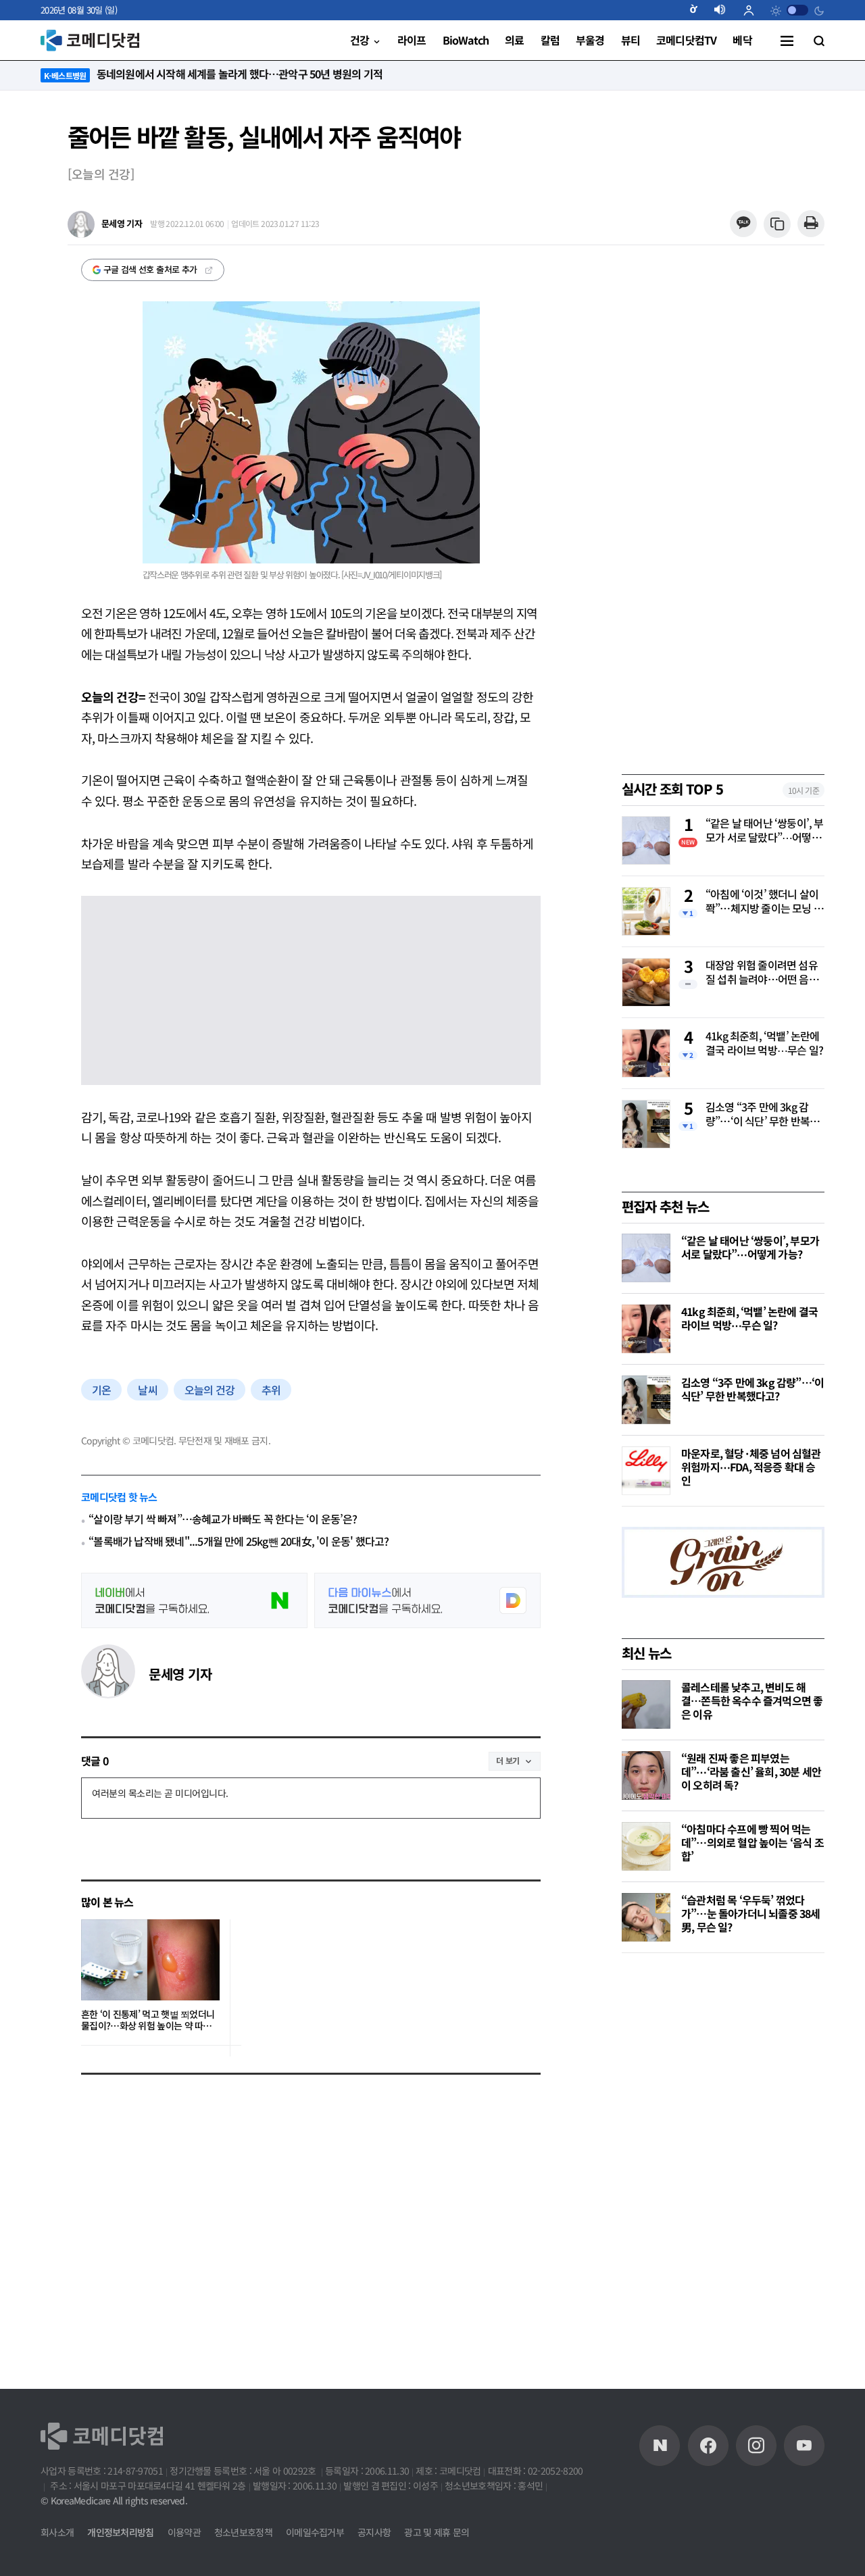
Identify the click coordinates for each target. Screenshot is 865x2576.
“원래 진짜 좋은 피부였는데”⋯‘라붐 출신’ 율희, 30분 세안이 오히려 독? (751, 1771)
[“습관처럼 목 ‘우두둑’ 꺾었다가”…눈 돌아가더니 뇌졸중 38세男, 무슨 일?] (646, 1917)
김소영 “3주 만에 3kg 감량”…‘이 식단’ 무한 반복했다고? (762, 1115)
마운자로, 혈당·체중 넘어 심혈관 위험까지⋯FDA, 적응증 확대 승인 (751, 1467)
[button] (699, 10)
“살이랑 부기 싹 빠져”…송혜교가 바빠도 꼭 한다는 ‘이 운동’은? (223, 1519)
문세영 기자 (180, 1674)
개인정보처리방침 (120, 2532)
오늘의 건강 (209, 1390)
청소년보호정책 (243, 2532)
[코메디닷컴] (708, 2446)
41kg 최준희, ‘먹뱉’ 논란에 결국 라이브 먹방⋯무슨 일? (764, 1043)
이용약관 (184, 2532)
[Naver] (660, 2446)
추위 (271, 1390)
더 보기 (508, 1760)
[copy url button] (777, 225)
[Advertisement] (723, 2176)
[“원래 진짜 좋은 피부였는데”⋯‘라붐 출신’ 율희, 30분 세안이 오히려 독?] (646, 1775)
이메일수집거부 (315, 2532)
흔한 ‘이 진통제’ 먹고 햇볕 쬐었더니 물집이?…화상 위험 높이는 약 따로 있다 (148, 2020)
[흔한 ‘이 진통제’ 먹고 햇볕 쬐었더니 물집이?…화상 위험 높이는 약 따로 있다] (150, 1960)
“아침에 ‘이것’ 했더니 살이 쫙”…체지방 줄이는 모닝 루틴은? (764, 902)
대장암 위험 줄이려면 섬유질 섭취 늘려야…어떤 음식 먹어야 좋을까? (762, 973)
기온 (101, 1390)
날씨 (147, 1390)
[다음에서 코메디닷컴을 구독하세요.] (427, 1600)
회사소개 (57, 2532)
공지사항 (374, 2532)
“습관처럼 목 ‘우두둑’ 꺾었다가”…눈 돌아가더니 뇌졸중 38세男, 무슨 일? (751, 1913)
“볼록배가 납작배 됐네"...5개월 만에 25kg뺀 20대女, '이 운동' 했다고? (239, 1541)
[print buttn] (811, 224)
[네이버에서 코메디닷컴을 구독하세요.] (194, 1600)
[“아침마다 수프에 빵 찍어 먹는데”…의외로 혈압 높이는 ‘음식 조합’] (646, 1846)
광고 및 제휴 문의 (437, 2532)
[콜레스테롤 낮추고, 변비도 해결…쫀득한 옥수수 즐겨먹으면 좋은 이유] (646, 1704)
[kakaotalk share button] (743, 224)
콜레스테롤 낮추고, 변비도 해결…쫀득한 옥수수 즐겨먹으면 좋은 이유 (752, 1700)
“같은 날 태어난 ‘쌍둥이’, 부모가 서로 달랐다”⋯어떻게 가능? (765, 831)
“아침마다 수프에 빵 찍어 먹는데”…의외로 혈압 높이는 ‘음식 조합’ (752, 1842)
